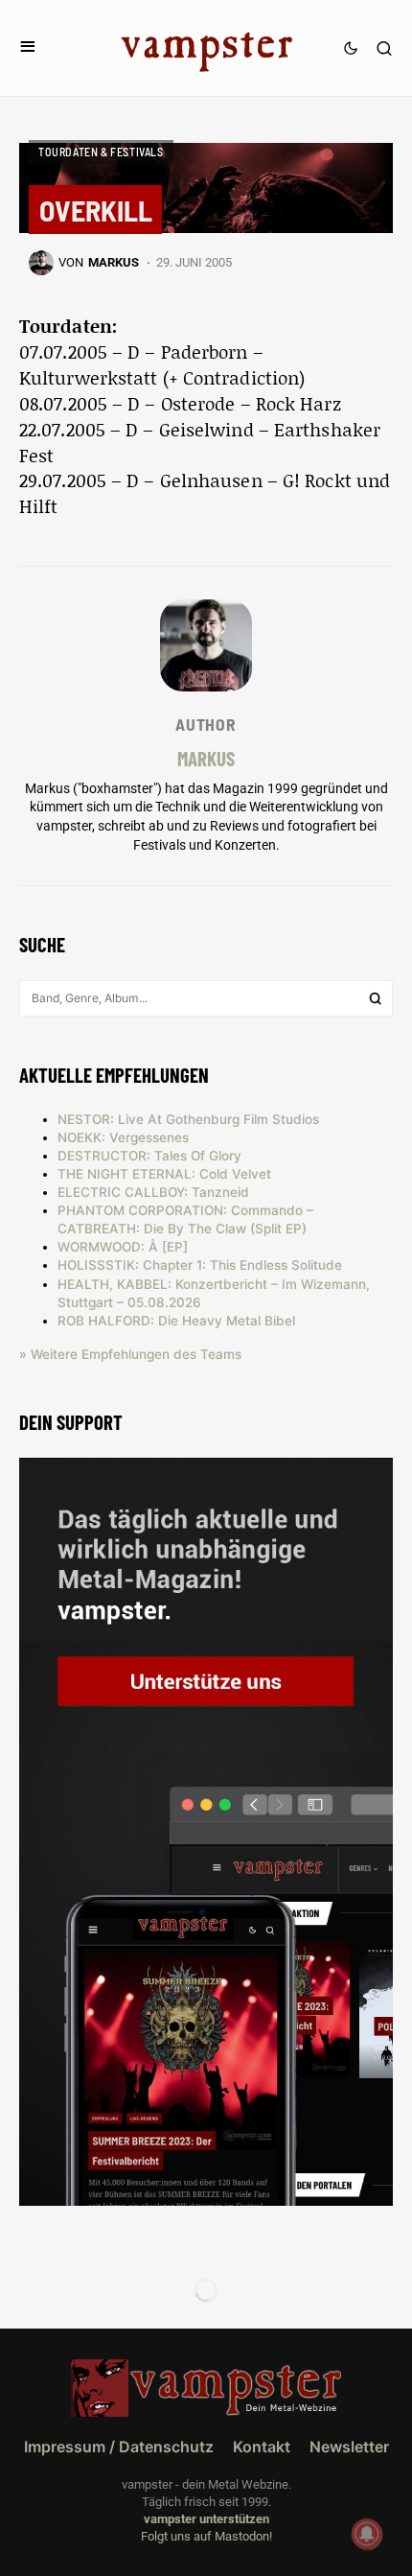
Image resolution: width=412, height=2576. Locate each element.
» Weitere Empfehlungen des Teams (130, 1354)
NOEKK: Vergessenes (123, 1137)
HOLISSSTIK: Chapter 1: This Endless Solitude (200, 1265)
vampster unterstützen (206, 2519)
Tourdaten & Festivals (101, 152)
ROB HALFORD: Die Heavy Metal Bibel (176, 1321)
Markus (206, 758)
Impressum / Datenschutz (119, 2447)
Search (376, 998)
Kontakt (262, 2447)
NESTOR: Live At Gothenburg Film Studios (188, 1119)
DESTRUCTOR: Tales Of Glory (149, 1156)
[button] (28, 47)
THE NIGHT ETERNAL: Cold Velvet (164, 1174)
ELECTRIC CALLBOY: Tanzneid (153, 1192)
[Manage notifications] (367, 2534)
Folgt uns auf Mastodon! (206, 2536)
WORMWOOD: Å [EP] (123, 1247)
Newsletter (349, 2447)
